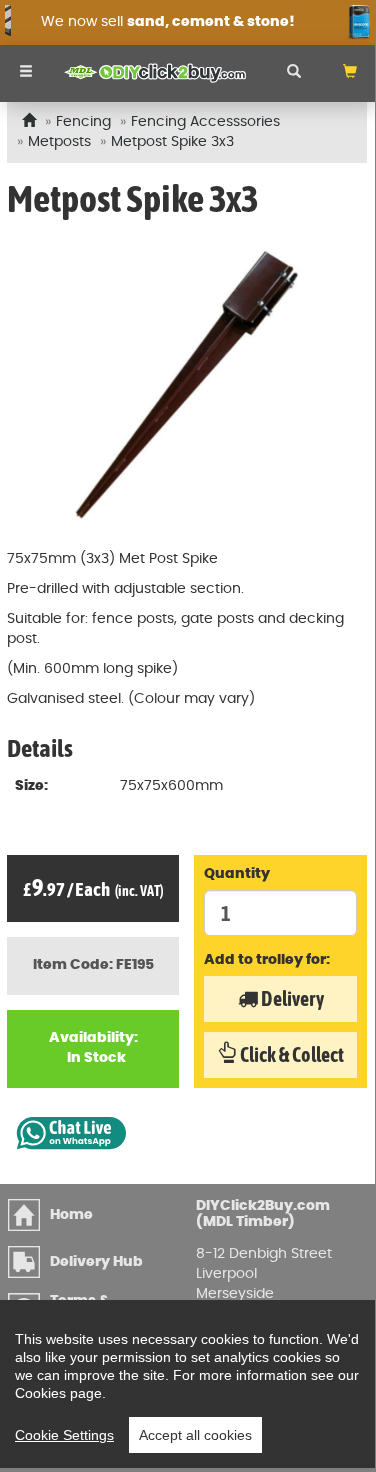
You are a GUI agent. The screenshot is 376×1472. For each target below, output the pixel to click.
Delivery (291, 998)
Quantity (237, 874)
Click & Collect (290, 1054)
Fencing (83, 122)
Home (71, 1215)
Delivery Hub (96, 1262)
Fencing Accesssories (205, 122)
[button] (350, 73)
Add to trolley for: (267, 960)
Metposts (59, 142)
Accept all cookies (195, 1435)
